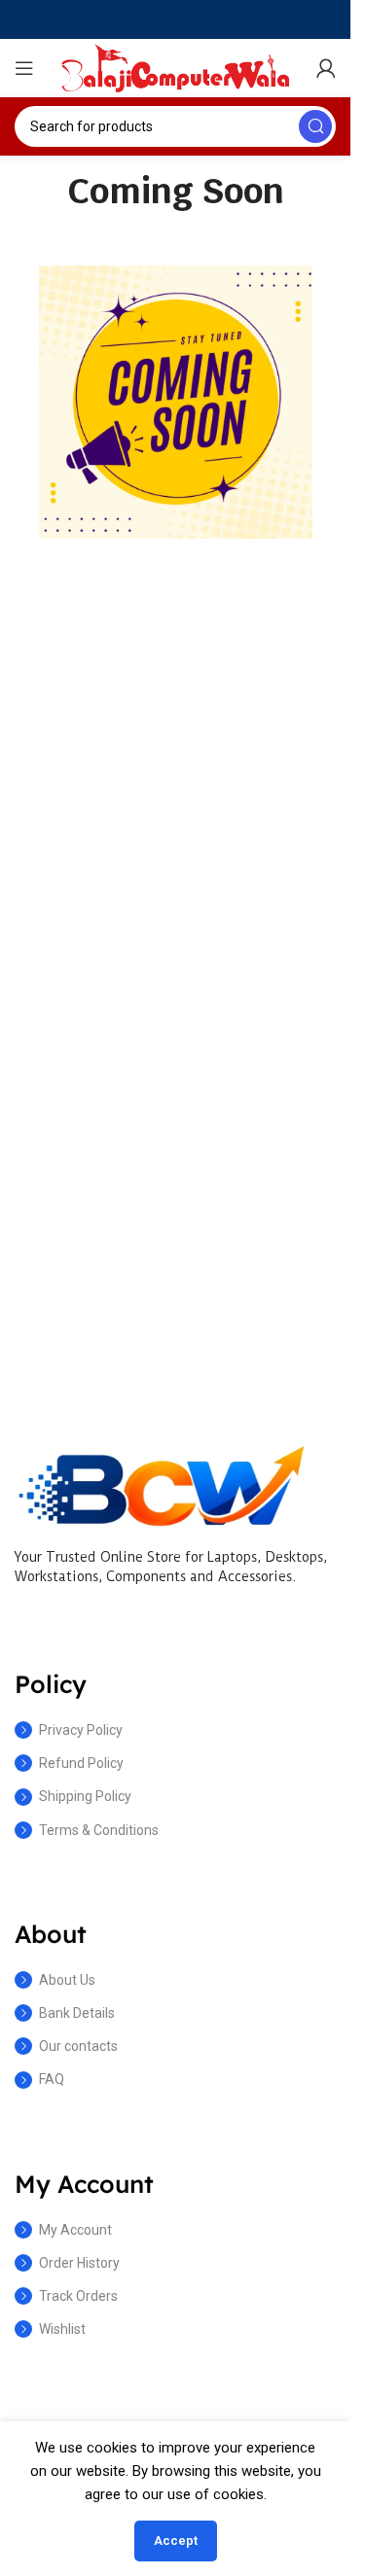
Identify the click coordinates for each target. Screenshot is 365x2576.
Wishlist (62, 2329)
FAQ (52, 2079)
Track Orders (78, 2296)
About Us (67, 1980)
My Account (75, 2230)
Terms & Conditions (99, 1830)
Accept (176, 2541)
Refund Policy (81, 1763)
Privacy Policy (81, 1730)
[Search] (315, 126)
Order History (79, 2263)
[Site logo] (175, 67)
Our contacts (78, 2046)
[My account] (326, 68)
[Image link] (161, 1484)
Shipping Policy (85, 1796)
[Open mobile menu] (24, 68)
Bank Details (77, 2013)
